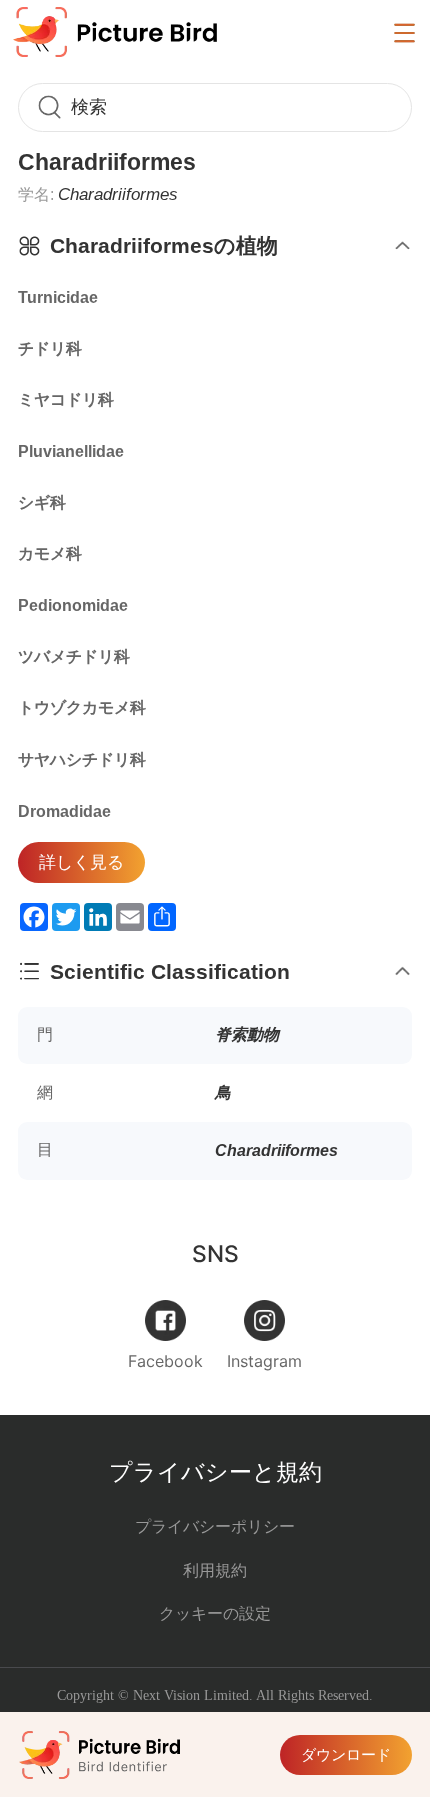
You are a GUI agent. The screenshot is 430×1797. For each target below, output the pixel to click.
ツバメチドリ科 (74, 656)
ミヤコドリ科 (66, 399)
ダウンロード (346, 1754)
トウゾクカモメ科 (82, 707)
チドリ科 (50, 348)
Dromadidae (64, 811)
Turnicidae (58, 297)
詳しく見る (81, 862)
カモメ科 (50, 553)
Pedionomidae (73, 605)
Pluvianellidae (71, 451)
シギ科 (42, 502)
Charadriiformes (276, 1150)
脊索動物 (247, 1034)
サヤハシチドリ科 (82, 759)
